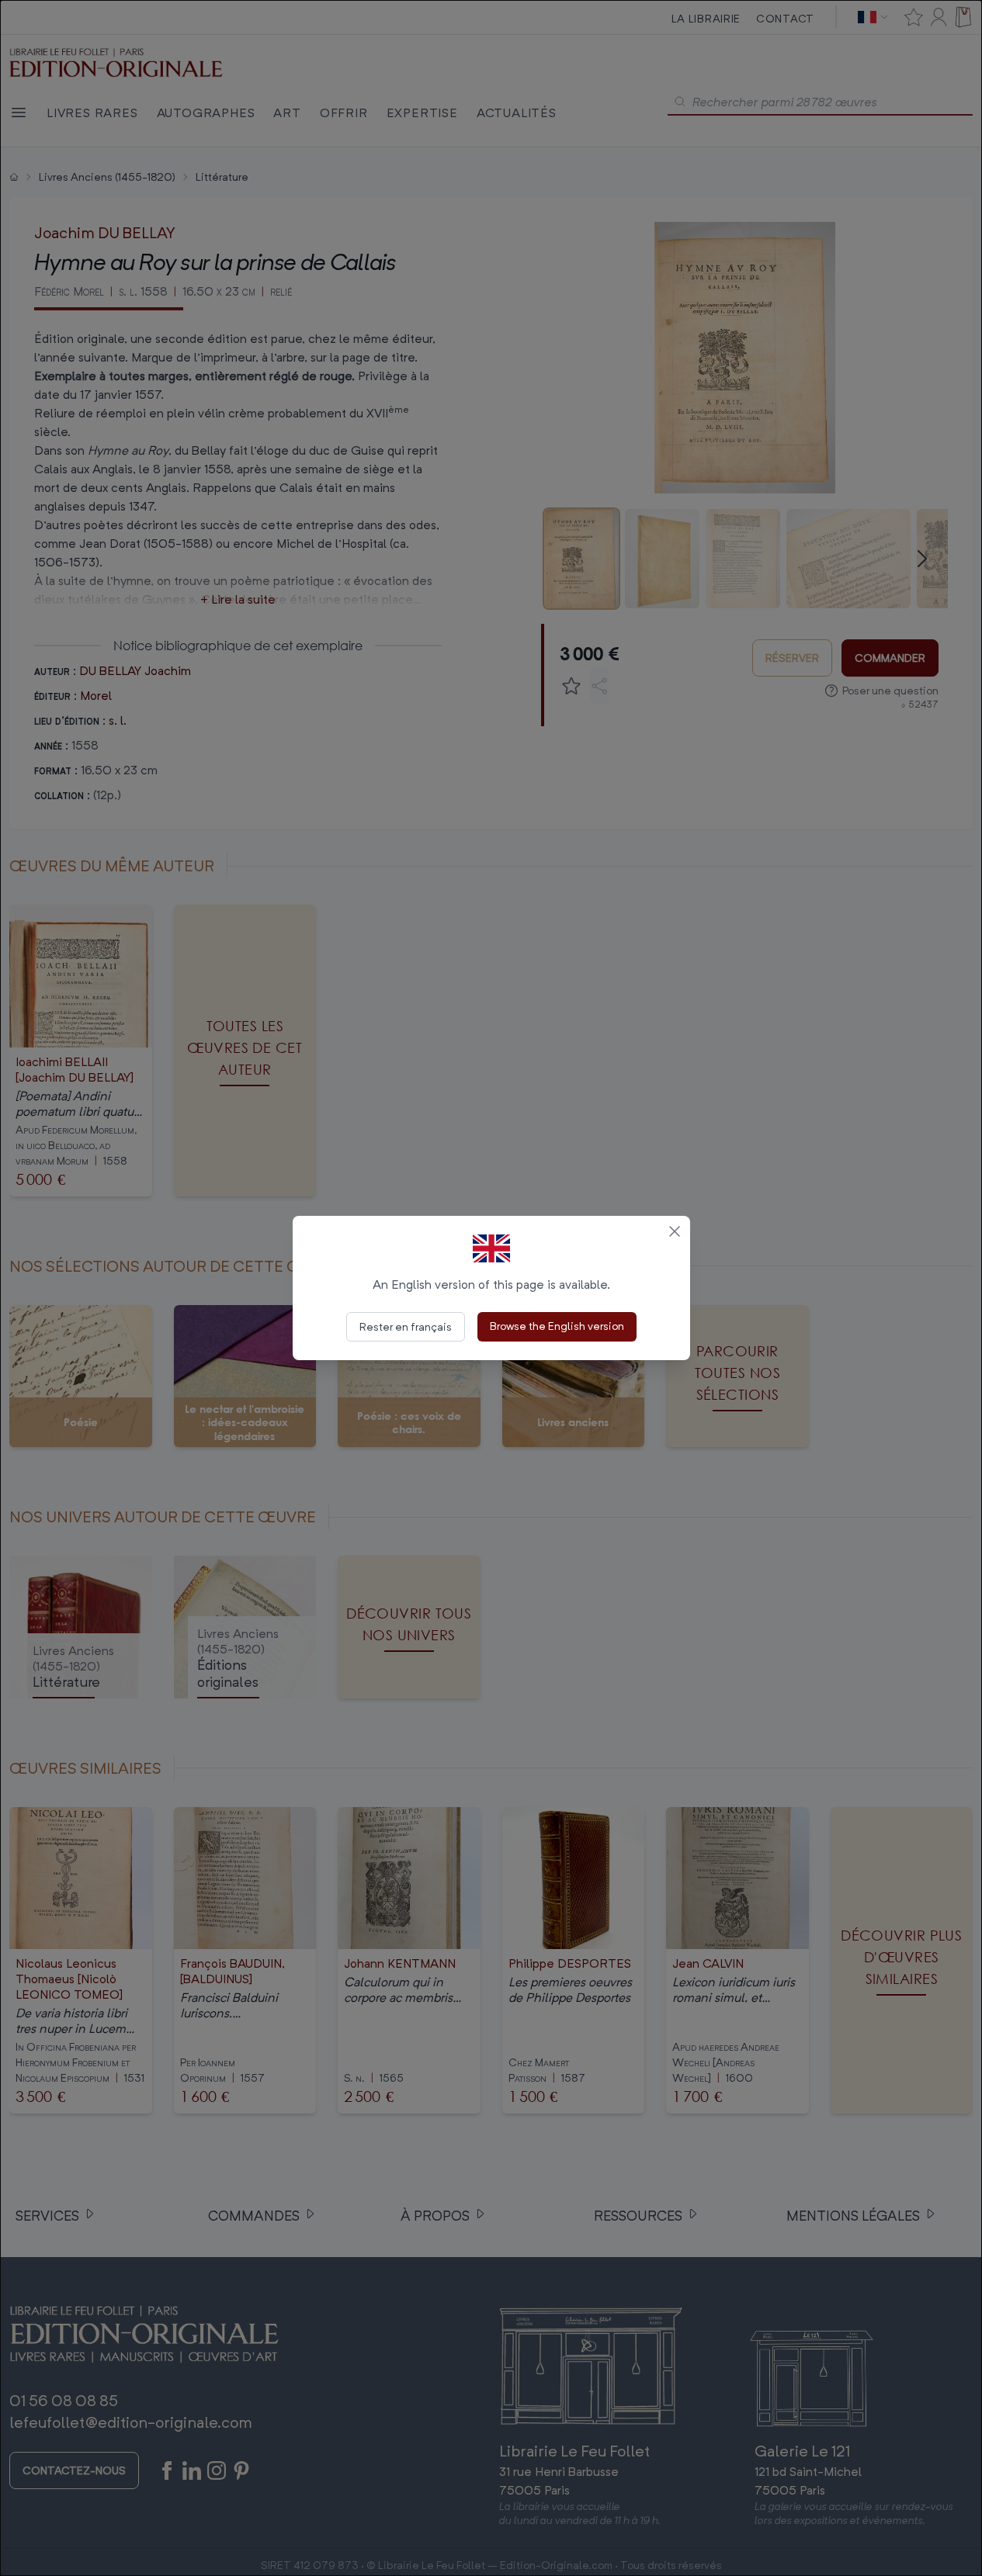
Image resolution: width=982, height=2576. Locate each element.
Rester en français (406, 1326)
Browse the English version (557, 1326)
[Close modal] (675, 1231)
